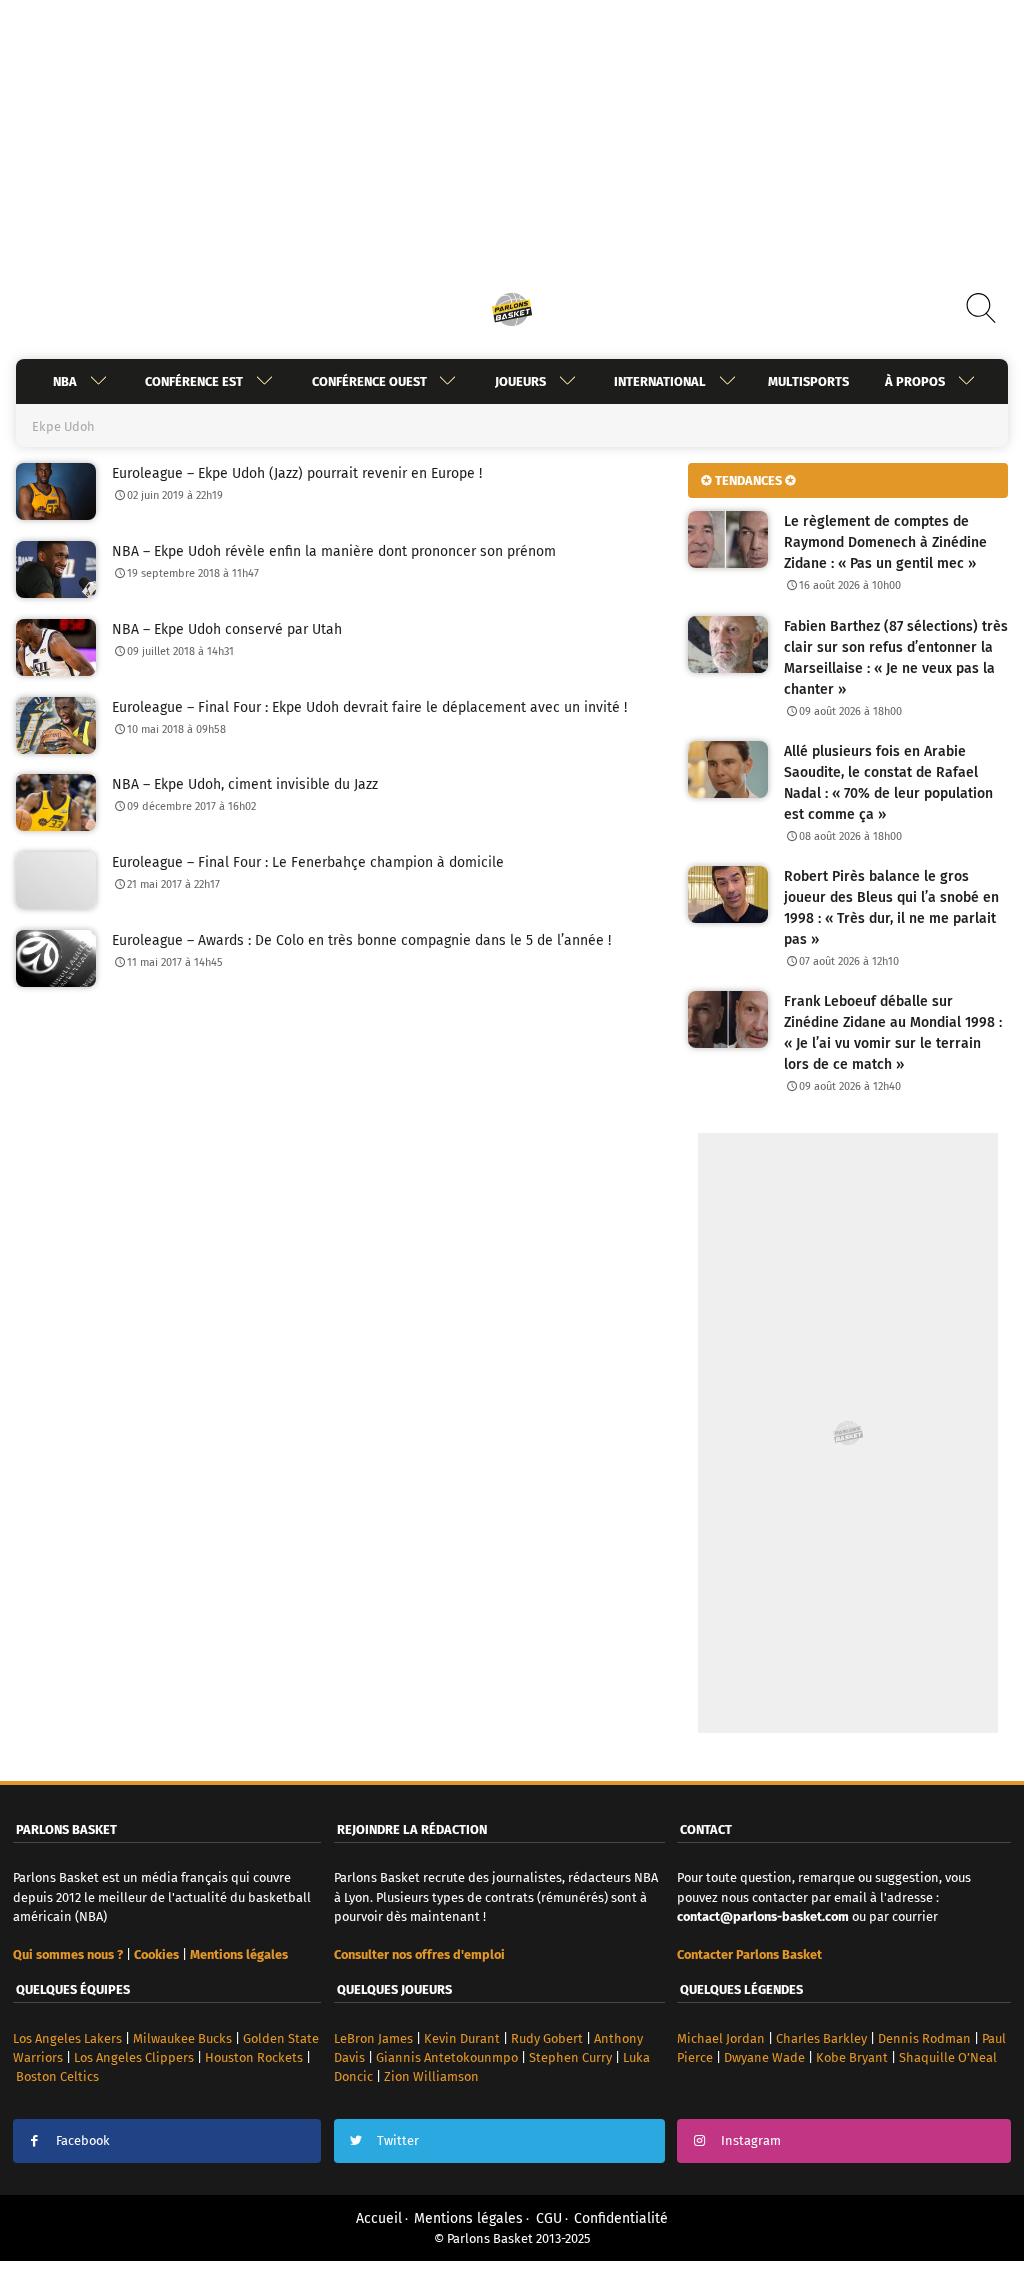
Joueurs (520, 381)
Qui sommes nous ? (68, 1954)
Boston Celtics (57, 2076)
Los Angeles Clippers (134, 2057)
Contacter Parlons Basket (749, 1954)
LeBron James (373, 2038)
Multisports (808, 381)
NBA (65, 381)
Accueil (379, 2218)
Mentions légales (468, 2218)
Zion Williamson (431, 2076)
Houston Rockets (254, 2057)
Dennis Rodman (924, 2038)
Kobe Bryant (852, 2057)
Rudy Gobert (547, 2038)
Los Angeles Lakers (67, 2038)
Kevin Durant (462, 2038)
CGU (549, 2218)
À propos (915, 381)
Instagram (751, 2140)
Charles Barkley (821, 2038)
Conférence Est (194, 381)
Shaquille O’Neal (948, 2057)
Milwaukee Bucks (182, 2038)
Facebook (83, 2140)
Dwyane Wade (764, 2057)
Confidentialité (621, 2218)
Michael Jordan (721, 2038)
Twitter (398, 2140)
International (660, 381)
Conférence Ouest (369, 381)
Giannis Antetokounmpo (447, 2057)
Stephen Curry (570, 2057)
